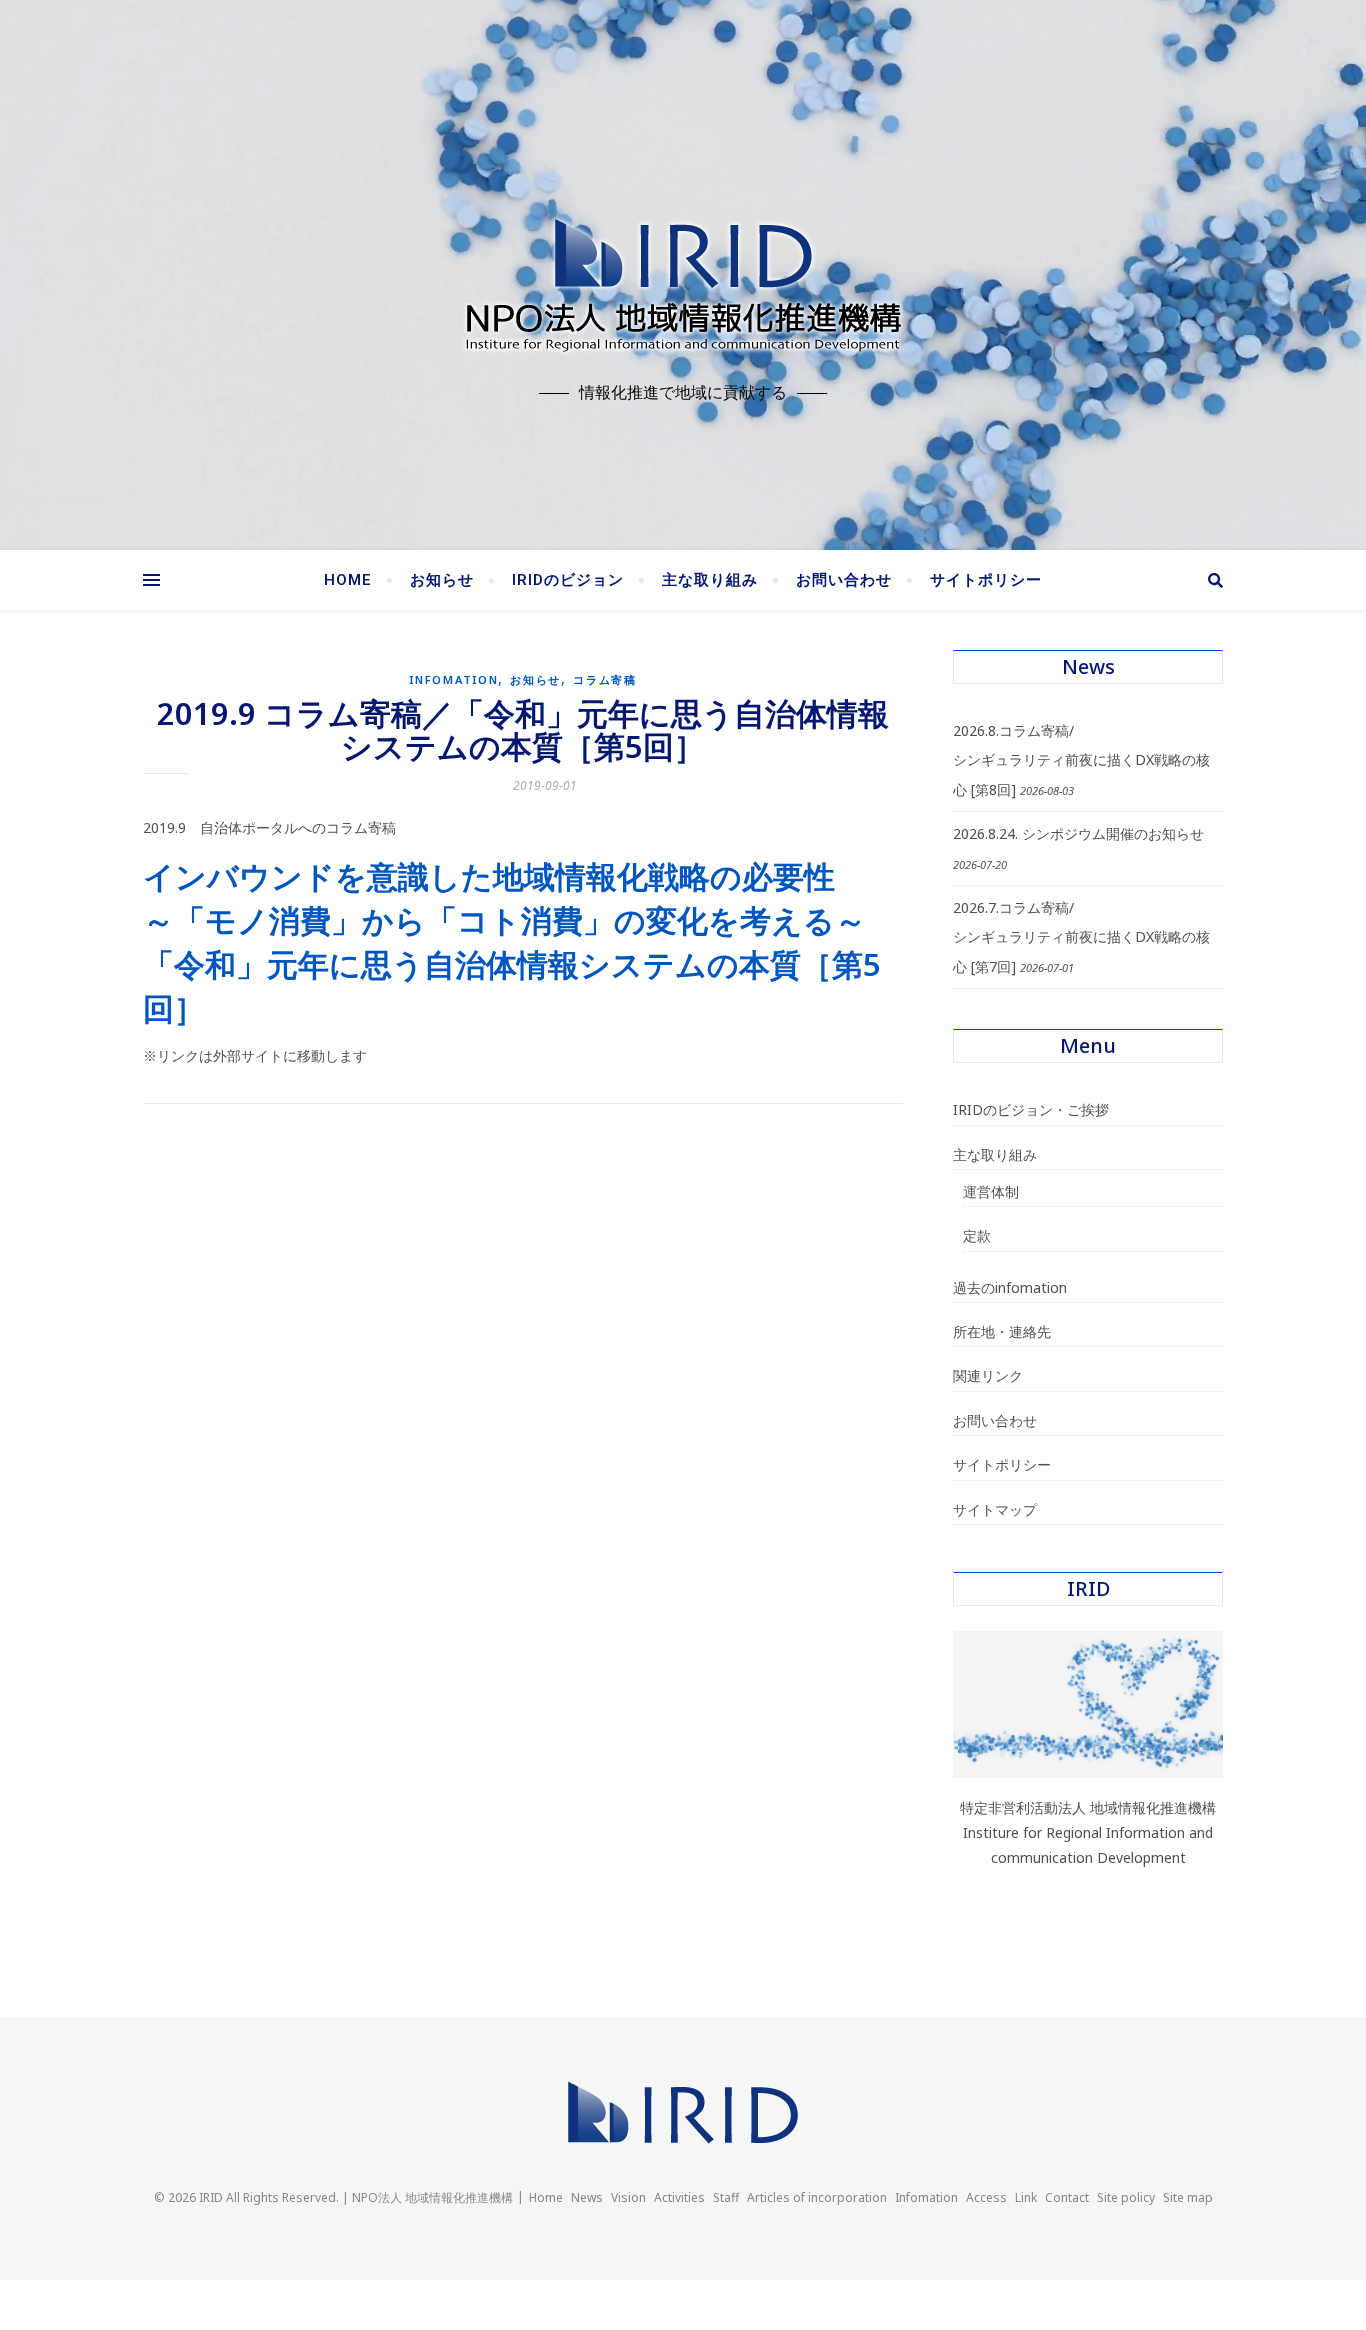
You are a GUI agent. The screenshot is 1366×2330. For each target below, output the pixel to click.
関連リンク (988, 1375)
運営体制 (991, 1191)
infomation (453, 679)
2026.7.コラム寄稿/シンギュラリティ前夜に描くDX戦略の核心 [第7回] (1081, 937)
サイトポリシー (986, 580)
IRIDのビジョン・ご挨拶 (1031, 1109)
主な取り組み (710, 580)
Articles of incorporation (817, 2197)
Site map (1188, 2197)
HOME (348, 580)
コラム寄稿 (605, 679)
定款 (977, 1235)
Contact (1067, 2197)
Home (546, 2197)
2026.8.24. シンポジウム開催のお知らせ (1078, 833)
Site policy (1126, 2197)
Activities (679, 2197)
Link (1026, 2197)
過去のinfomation (1010, 1287)
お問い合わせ (844, 580)
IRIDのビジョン (568, 580)
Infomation (926, 2197)
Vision (628, 2197)
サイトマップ (995, 1509)
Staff (726, 2197)
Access (986, 2197)
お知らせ (442, 580)
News (587, 2197)
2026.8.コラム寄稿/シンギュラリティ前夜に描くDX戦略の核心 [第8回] (1081, 760)
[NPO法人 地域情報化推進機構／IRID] (683, 280)
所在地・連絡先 (1002, 1331)
